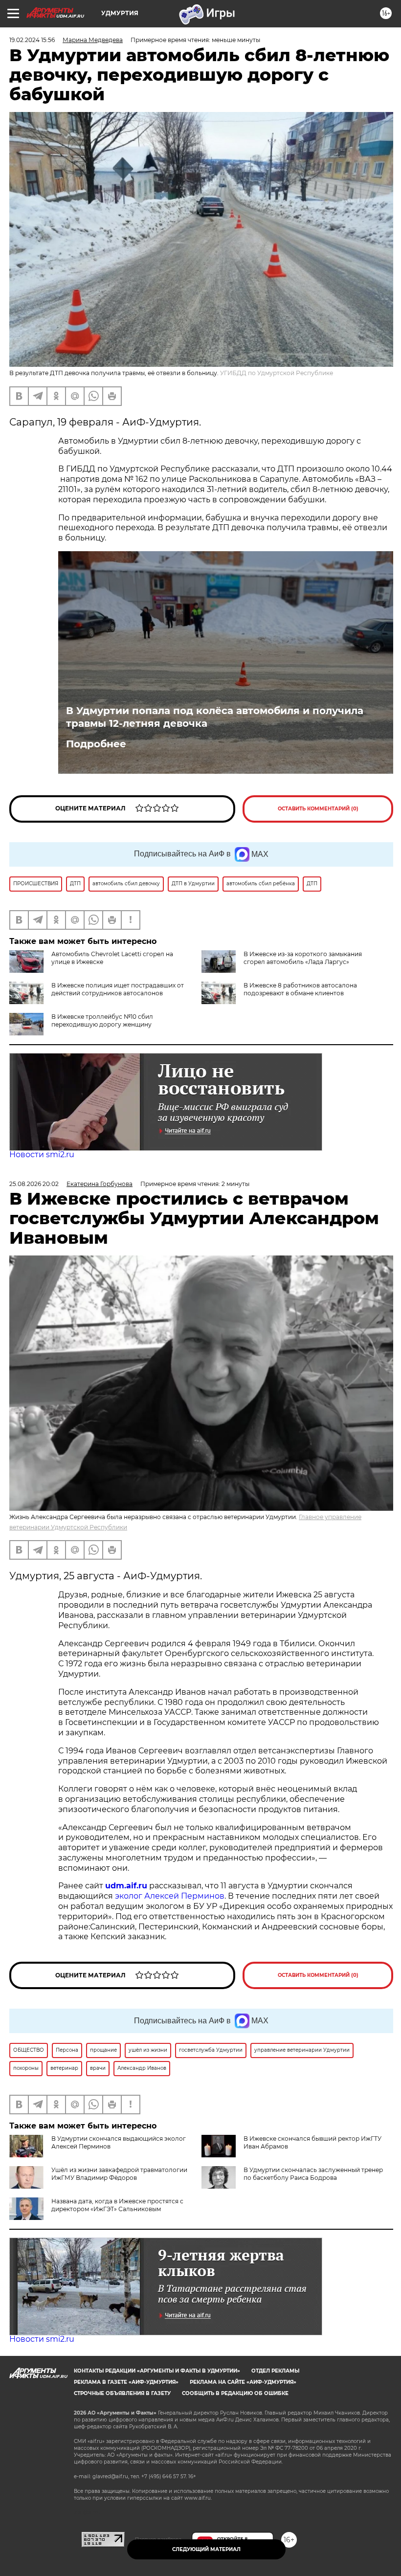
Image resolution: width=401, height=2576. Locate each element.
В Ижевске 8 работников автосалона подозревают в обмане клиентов (300, 989)
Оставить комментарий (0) (318, 809)
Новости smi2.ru (42, 1154)
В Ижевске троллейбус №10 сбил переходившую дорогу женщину (102, 1020)
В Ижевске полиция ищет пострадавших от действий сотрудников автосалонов (118, 989)
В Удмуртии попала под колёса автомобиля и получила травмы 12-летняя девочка (215, 717)
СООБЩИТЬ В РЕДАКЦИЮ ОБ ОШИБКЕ (235, 2393)
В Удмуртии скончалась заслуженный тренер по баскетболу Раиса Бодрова (313, 2174)
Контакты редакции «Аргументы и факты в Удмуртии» (157, 2371)
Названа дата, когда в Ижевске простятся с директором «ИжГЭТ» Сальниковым (117, 2205)
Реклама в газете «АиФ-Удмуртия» (126, 2382)
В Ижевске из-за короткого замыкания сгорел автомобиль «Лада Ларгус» (303, 958)
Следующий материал (206, 2549)
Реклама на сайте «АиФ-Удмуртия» (243, 2382)
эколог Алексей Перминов (170, 1896)
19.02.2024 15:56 (32, 40)
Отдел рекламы (275, 2371)
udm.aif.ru (126, 1886)
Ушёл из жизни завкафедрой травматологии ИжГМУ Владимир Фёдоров (119, 2174)
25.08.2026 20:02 (34, 1184)
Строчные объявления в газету (122, 2393)
